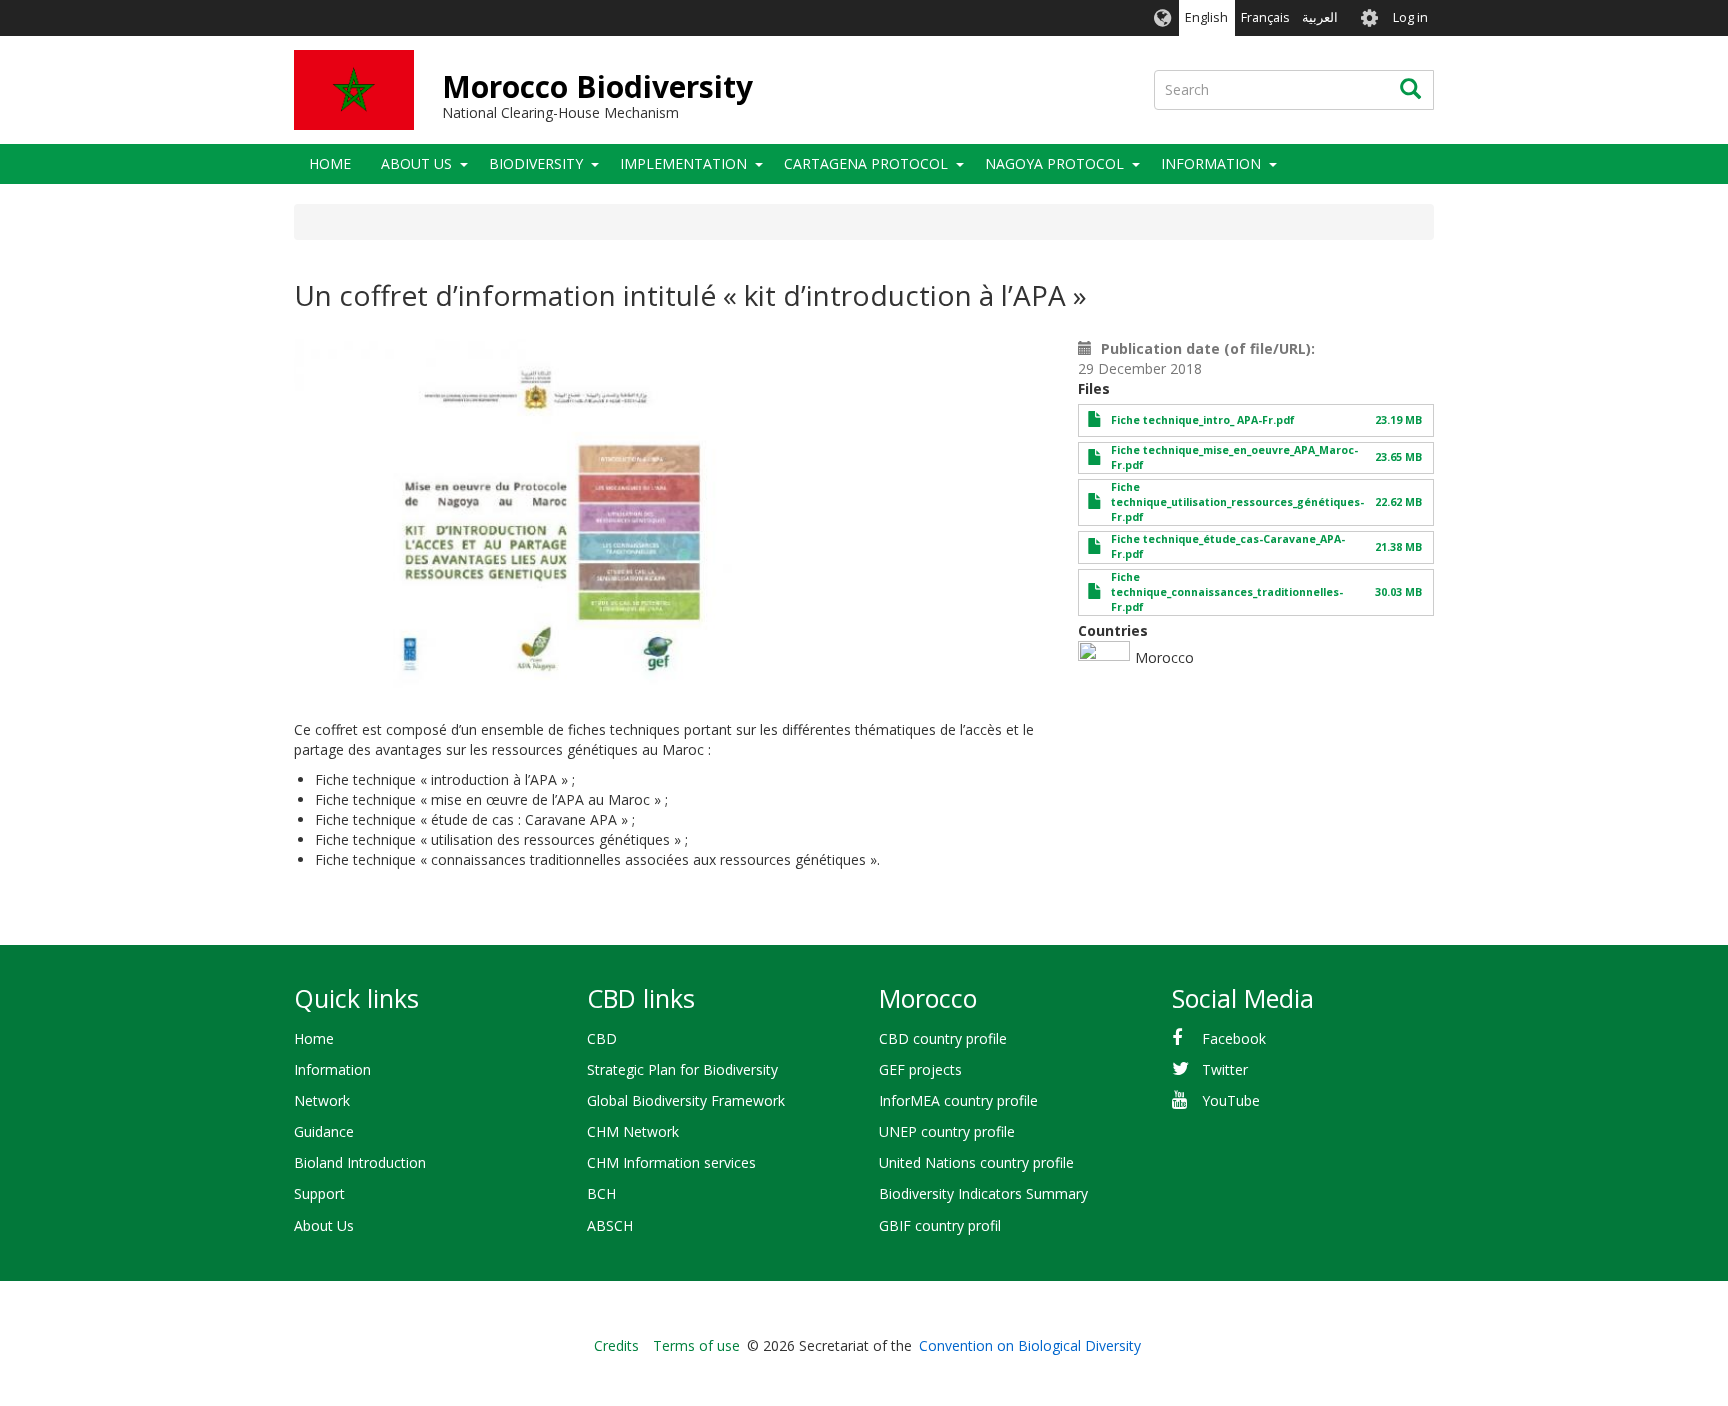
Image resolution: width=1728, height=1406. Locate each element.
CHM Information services (671, 1162)
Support (319, 1193)
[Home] (354, 90)
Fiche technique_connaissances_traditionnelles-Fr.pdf (1227, 592)
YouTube (1231, 1100)
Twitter (1225, 1069)
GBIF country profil (940, 1225)
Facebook (1234, 1038)
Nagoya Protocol (1054, 163)
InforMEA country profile (958, 1100)
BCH (601, 1193)
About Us (416, 163)
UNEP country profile (947, 1131)
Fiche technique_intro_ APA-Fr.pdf (1203, 420)
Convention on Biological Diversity (1030, 1345)
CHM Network (633, 1131)
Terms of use (696, 1345)
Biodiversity (536, 163)
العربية (1320, 17)
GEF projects (920, 1069)
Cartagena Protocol (866, 163)
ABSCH (610, 1225)
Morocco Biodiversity (597, 86)
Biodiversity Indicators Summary (983, 1193)
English (1206, 17)
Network (322, 1100)
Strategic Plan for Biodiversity (682, 1069)
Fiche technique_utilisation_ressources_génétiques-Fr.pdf (1237, 502)
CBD (602, 1038)
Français (1265, 17)
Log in (1410, 17)
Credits (616, 1345)
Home (330, 163)
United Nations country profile (976, 1162)
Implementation (683, 163)
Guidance (324, 1131)
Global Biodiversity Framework (686, 1100)
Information (332, 1069)
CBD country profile (943, 1038)
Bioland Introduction (360, 1162)
